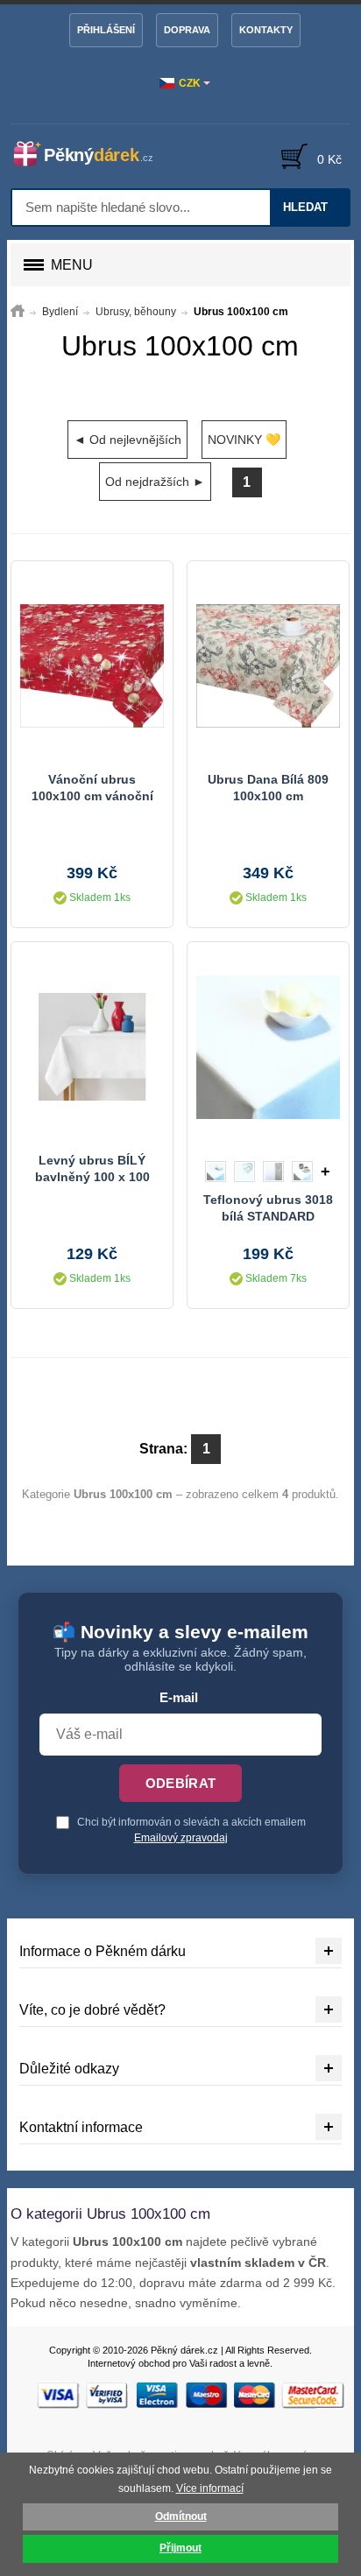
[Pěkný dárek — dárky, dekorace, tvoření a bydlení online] (91, 154)
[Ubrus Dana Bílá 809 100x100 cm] (268, 666)
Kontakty (266, 30)
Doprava (187, 30)
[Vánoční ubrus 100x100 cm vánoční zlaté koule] (92, 666)
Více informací (210, 2488)
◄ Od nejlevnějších (127, 440)
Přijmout (180, 2548)
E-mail (179, 1698)
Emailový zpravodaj (181, 1838)
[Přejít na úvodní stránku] (18, 312)
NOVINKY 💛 (244, 440)
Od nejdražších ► (155, 482)
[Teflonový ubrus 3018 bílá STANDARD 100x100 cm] (268, 1047)
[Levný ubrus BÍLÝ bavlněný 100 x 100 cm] (92, 1047)
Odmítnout (181, 2516)
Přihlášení (106, 30)
